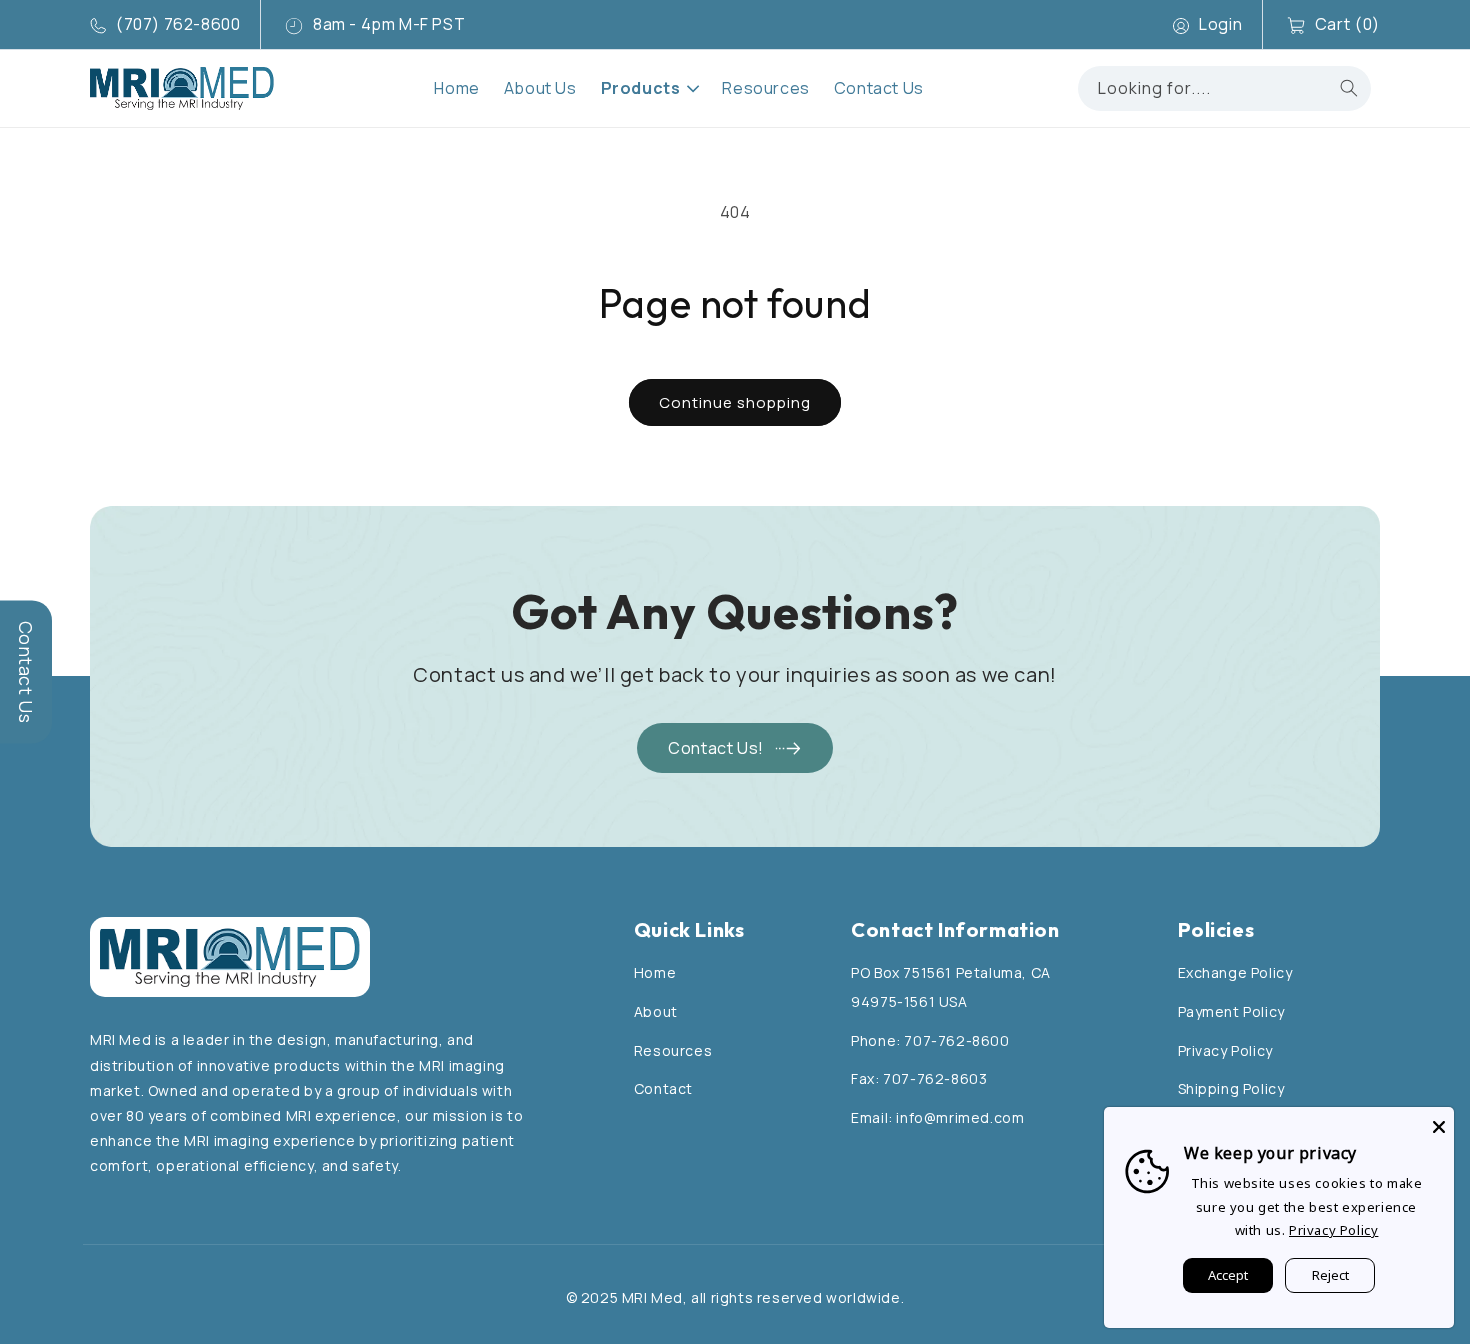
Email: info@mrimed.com (937, 1117)
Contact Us (26, 672)
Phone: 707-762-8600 (930, 1040)
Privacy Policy (1225, 1050)
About (656, 1011)
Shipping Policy (1231, 1088)
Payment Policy (1231, 1011)
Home (655, 972)
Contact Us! (716, 748)
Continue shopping (735, 402)
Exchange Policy (1235, 972)
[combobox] (1224, 88)
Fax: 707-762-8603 (919, 1078)
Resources (673, 1050)
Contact (663, 1088)
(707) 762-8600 (178, 24)
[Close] (1439, 1122)
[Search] (1349, 88)
